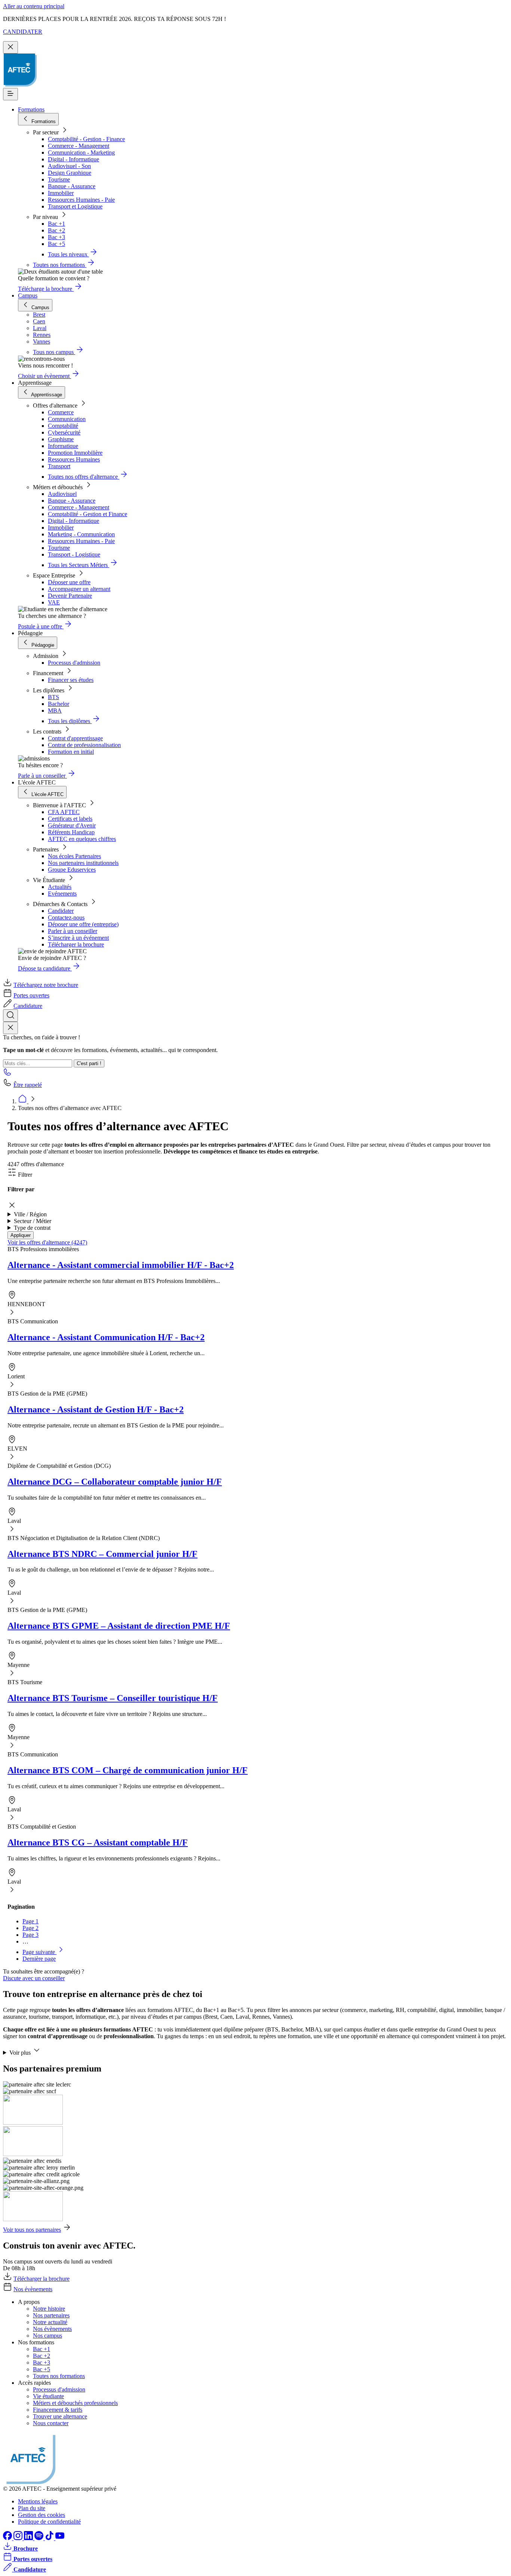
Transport (59, 466)
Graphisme (61, 439)
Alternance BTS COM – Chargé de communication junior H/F (128, 1770)
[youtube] (60, 2538)
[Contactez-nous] (7, 1074)
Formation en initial (71, 752)
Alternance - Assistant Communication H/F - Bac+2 (106, 1337)
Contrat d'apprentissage (75, 738)
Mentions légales (38, 2501)
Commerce (61, 412)
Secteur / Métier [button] (33, 1221)
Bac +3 (56, 237)
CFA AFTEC (64, 812)
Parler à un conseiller (73, 931)
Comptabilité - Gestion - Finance (86, 139)
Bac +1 (56, 224)
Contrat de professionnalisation (84, 745)
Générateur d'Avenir (72, 825)
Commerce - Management (79, 146)
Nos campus (48, 2336)
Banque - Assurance (72, 186)
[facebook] (8, 2538)
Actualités (60, 887)
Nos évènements (33, 2289)
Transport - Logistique (74, 554)
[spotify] (40, 2538)
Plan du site (32, 2508)
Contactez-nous (66, 917)
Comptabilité (63, 426)
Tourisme (59, 179)
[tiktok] (50, 2538)
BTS (53, 697)
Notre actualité (50, 2322)
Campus (28, 295)
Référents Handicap (71, 832)
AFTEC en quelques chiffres (82, 839)
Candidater (61, 911)
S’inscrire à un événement (78, 938)
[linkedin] (29, 2538)
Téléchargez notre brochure (46, 985)
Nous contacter (51, 2423)
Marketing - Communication (81, 534)
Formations (31, 109)
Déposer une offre (69, 582)
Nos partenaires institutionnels (83, 863)
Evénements (62, 894)
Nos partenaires (51, 2315)
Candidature (28, 1006)
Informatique (63, 446)
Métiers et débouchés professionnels (75, 2403)
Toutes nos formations (59, 2376)
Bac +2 (56, 230)
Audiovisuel (62, 494)
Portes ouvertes (31, 995)
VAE (54, 602)
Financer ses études (71, 680)
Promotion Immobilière (75, 453)
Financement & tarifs (58, 2410)
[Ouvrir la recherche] (10, 1016)
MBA (55, 711)
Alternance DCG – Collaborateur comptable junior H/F (115, 1482)
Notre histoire (49, 2309)
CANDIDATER (23, 32)
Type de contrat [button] (32, 1228)
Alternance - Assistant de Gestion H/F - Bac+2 (96, 1409)
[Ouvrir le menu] (10, 94)
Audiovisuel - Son (69, 166)
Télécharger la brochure (76, 944)
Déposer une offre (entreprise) (83, 924)
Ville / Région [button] (30, 1214)
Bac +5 (56, 244)
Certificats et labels (70, 819)
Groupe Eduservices (72, 870)
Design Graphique (70, 173)
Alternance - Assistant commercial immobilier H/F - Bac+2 (121, 1265)
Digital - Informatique (74, 159)
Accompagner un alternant (79, 589)
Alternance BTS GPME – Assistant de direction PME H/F (119, 1626)
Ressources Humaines (74, 459)
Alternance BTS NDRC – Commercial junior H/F (102, 1554)
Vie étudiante (48, 2396)
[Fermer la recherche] (10, 1028)
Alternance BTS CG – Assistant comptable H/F (98, 1842)
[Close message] (10, 47)
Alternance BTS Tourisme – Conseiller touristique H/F (113, 1698)
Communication (67, 419)
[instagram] (19, 2538)
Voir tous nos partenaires (32, 2230)
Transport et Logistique (75, 206)
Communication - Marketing (81, 153)
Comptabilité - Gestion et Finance (88, 514)
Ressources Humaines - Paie (81, 200)
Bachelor (59, 704)
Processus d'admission (74, 663)
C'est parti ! (89, 1063)
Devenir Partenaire (70, 596)
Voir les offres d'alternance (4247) (47, 1242)
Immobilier (61, 193)
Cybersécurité (64, 432)
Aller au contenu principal (34, 6)
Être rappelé (28, 1085)
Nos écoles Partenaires (74, 856)
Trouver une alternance (60, 2416)
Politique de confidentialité (49, 2522)
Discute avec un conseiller (34, 1978)
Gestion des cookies (42, 2515)
